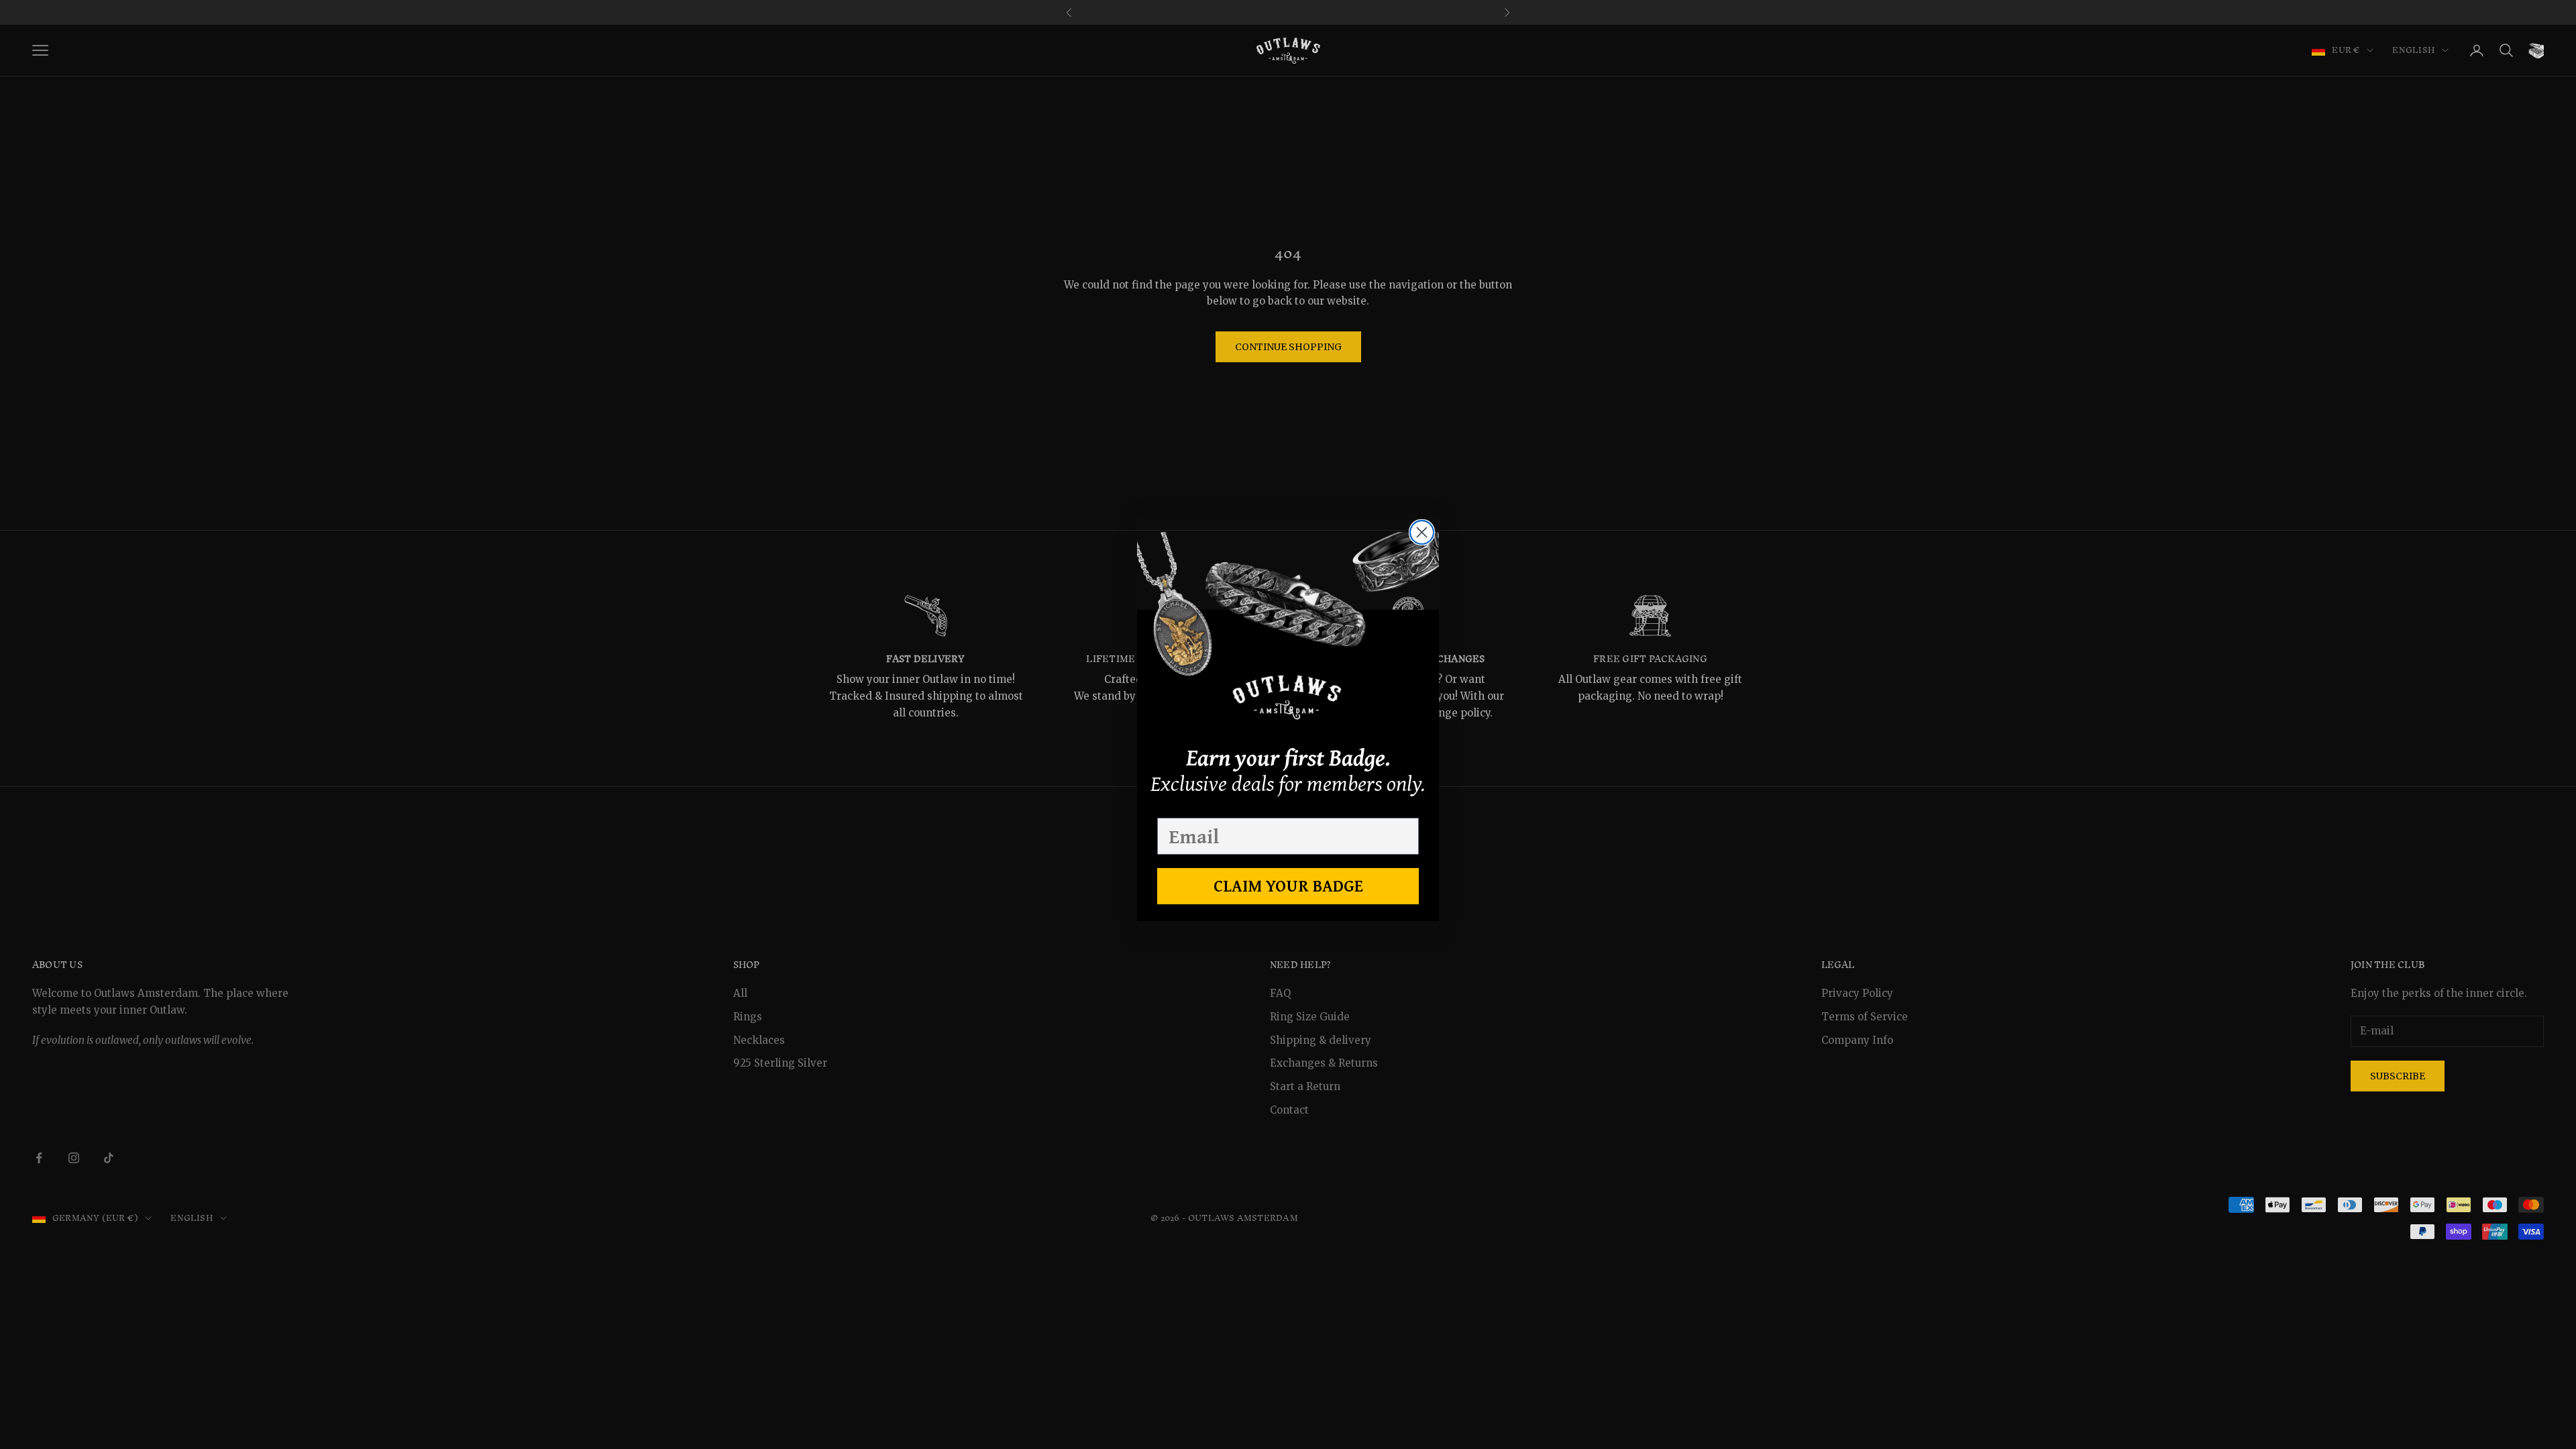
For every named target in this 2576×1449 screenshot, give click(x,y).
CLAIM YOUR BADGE (1288, 885)
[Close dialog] (1422, 532)
